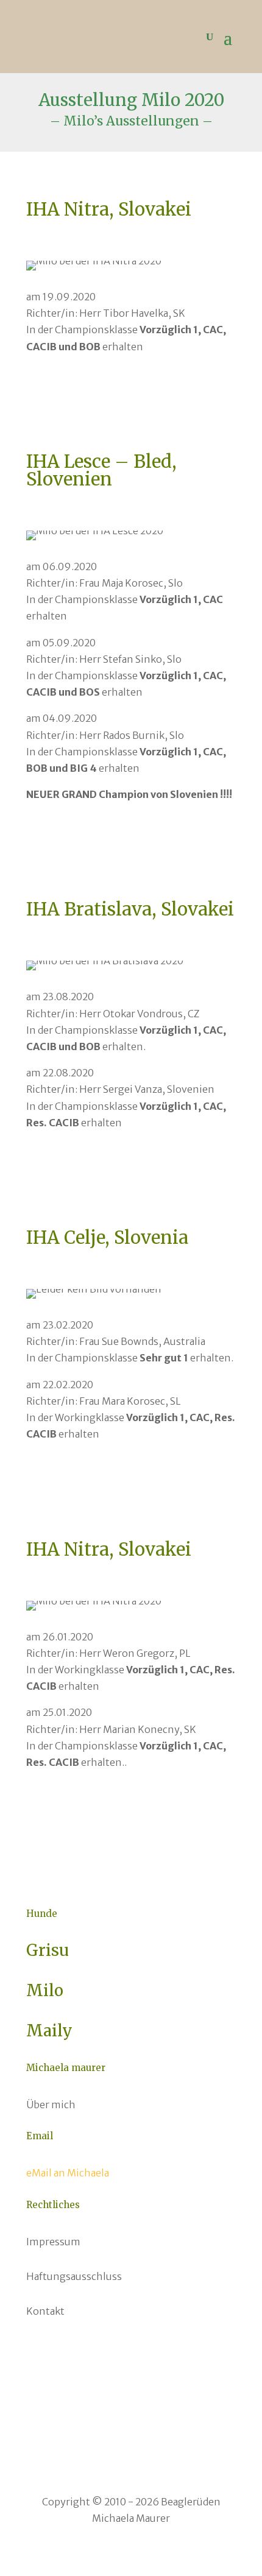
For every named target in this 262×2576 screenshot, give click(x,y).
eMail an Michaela (68, 2173)
